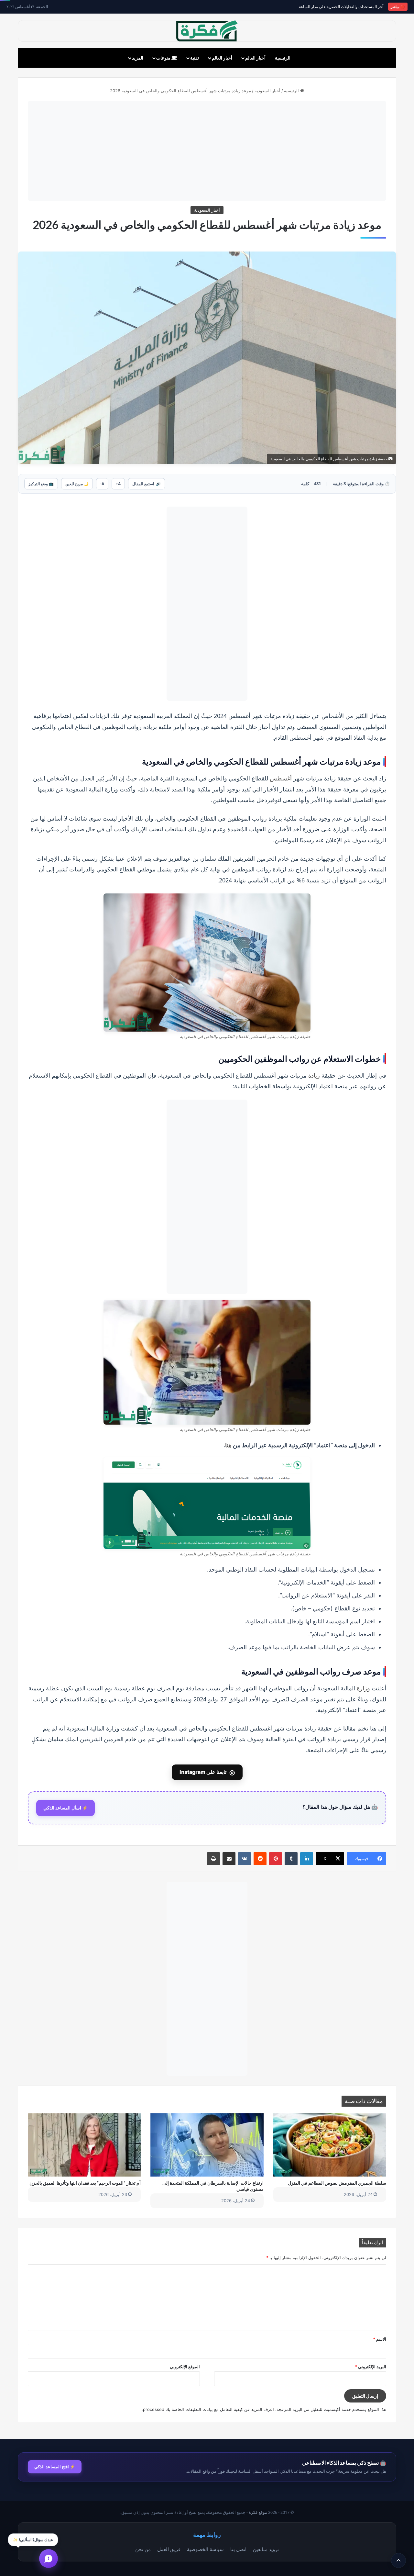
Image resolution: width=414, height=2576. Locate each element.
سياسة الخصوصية (205, 2549)
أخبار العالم (255, 58)
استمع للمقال (147, 484)
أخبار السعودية (267, 91)
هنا (228, 1445)
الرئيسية (283, 58)
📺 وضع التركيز (41, 484)
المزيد (138, 58)
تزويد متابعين (266, 2549)
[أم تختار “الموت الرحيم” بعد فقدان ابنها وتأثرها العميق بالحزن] (84, 2145)
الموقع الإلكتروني (185, 2367)
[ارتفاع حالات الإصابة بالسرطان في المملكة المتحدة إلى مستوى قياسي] (207, 2145)
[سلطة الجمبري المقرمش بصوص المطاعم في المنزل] (330, 2145)
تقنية (195, 58)
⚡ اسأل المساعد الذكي (65, 1808)
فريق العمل (169, 2549)
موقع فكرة (258, 2512)
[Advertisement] (207, 151)
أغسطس (281, 778)
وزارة (363, 1688)
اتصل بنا (238, 2549)
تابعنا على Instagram (207, 1772)
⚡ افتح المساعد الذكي (55, 2467)
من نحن (143, 2549)
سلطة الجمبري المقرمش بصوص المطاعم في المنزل (337, 2183)
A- (102, 484)
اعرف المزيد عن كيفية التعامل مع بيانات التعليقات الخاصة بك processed (208, 2409)
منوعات (164, 58)
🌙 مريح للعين (77, 484)
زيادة (314, 1075)
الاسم (380, 2339)
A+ (118, 484)
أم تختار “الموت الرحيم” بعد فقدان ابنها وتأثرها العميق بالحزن (85, 2183)
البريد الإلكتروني (370, 2367)
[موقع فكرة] (207, 31)
